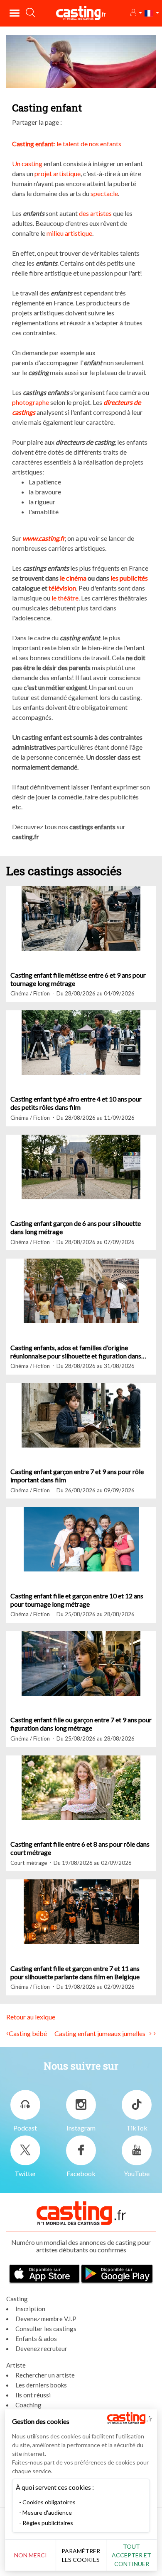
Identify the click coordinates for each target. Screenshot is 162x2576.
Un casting (27, 163)
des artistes (95, 213)
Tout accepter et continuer (131, 2555)
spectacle (104, 193)
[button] (136, 13)
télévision (62, 588)
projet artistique (58, 173)
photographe (31, 402)
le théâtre (65, 598)
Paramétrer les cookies (81, 2555)
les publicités (129, 578)
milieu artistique (69, 233)
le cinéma (73, 578)
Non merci (31, 2555)
